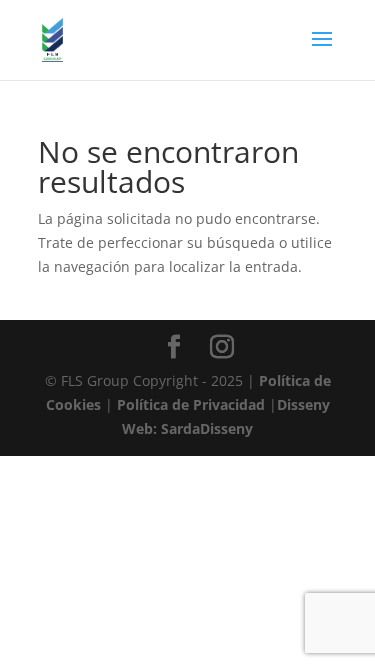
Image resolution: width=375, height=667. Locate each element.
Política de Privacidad (193, 404)
